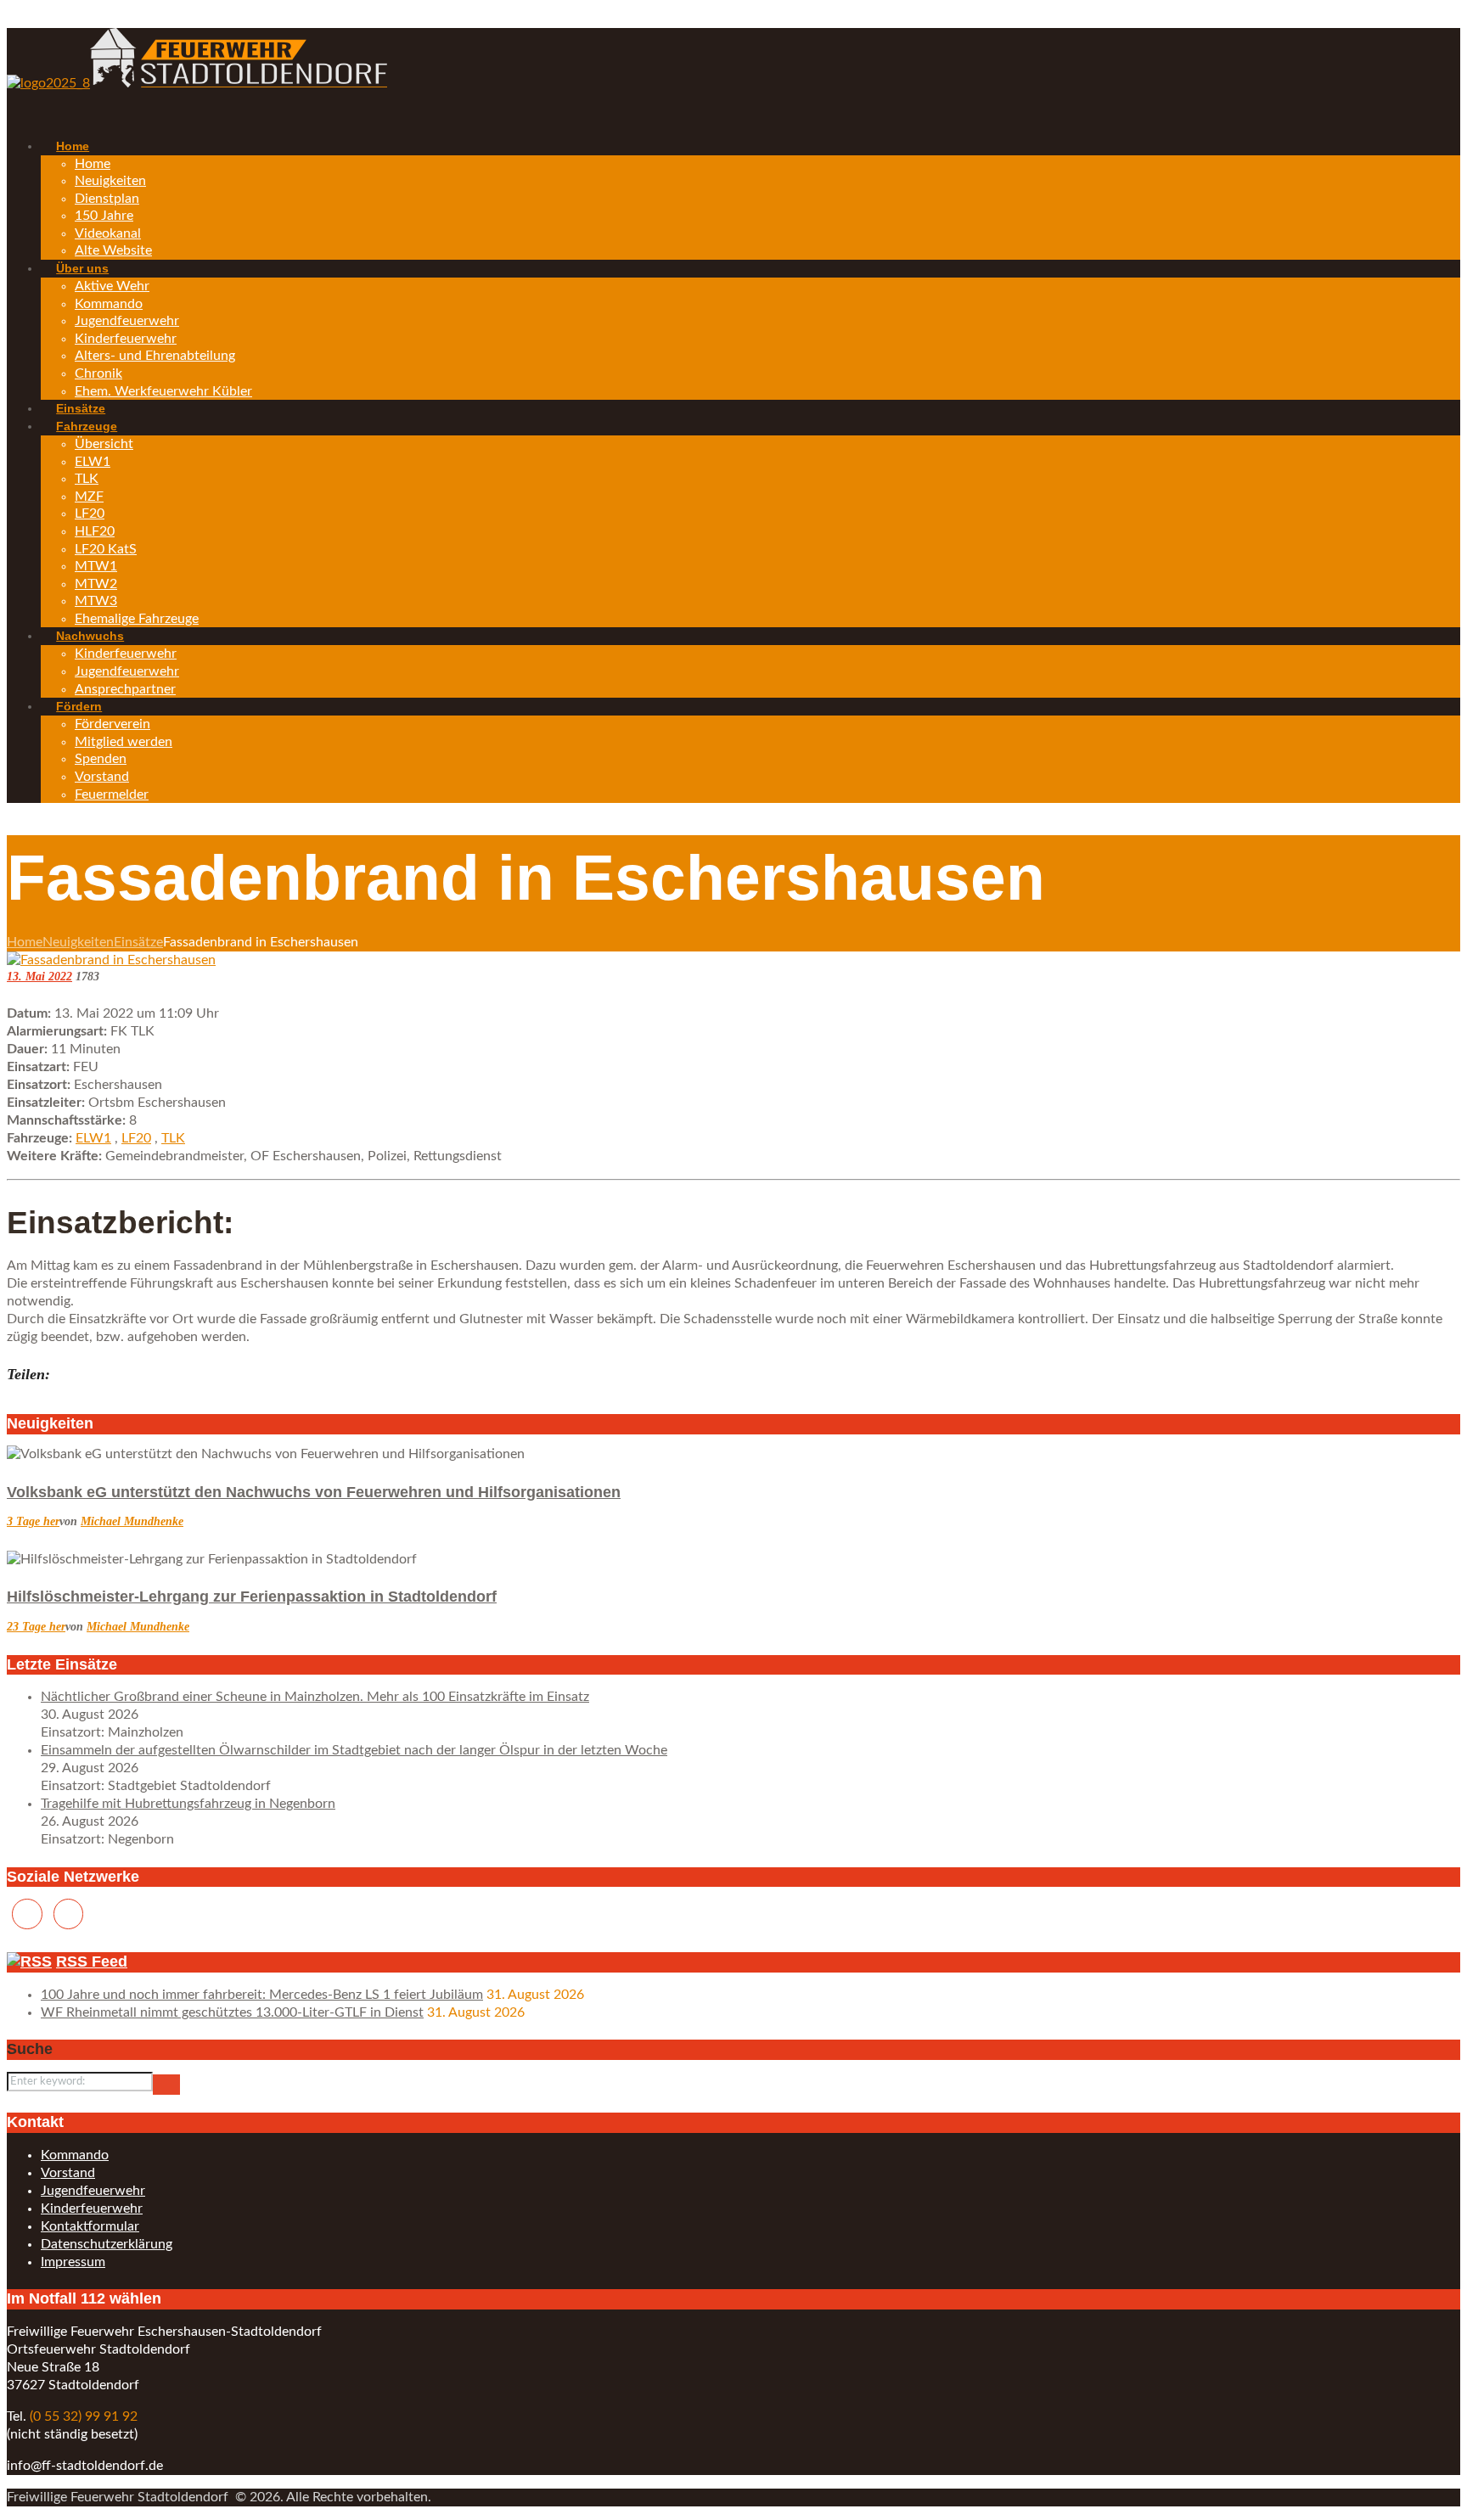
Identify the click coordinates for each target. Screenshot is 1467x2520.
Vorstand (68, 2173)
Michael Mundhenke (132, 1521)
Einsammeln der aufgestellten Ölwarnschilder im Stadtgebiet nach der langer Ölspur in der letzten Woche (354, 1750)
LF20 (136, 1138)
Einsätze (138, 942)
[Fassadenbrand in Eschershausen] (111, 960)
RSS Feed (92, 1962)
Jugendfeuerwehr (93, 2191)
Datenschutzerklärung (107, 2244)
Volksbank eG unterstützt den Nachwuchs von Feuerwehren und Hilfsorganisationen (314, 1492)
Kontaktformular (90, 2226)
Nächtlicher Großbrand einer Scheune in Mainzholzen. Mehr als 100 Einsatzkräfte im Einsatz (315, 1697)
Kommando (75, 2155)
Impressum (73, 2262)
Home (25, 942)
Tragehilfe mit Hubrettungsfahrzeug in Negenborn (188, 1804)
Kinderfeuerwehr (92, 2209)
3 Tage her (33, 1521)
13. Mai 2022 (39, 977)
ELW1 (93, 1138)
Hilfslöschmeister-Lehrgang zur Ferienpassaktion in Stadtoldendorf (252, 1597)
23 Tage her (36, 1627)
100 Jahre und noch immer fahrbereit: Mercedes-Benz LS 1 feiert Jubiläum (262, 1995)
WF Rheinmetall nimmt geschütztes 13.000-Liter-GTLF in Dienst (232, 2012)
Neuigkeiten (78, 942)
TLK (173, 1138)
